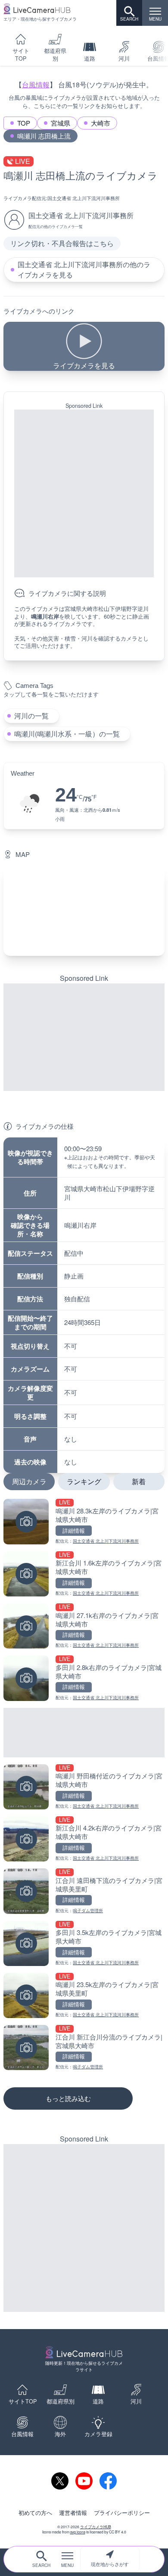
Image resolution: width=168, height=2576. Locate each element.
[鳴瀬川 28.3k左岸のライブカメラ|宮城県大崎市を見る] (84, 1521)
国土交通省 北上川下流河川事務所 (84, 198)
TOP (24, 123)
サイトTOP (21, 55)
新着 (139, 1481)
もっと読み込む (68, 2098)
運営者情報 (73, 2513)
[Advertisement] (84, 493)
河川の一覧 (31, 716)
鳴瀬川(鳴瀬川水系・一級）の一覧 (67, 734)
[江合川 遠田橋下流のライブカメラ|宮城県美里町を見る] (84, 1891)
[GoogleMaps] (84, 911)
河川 (124, 59)
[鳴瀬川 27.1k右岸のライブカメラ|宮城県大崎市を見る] (84, 1626)
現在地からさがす (110, 2564)
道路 (90, 59)
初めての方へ (35, 2513)
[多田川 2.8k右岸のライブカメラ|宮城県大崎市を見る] (84, 1678)
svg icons (78, 2532)
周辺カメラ (29, 1481)
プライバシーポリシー (122, 2513)
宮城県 (61, 123)
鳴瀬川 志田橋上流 (44, 136)
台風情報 (36, 85)
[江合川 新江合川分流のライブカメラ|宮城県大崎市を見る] (84, 2048)
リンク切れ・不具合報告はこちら (62, 243)
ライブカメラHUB (96, 2527)
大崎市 (101, 123)
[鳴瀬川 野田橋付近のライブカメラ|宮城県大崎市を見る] (84, 1787)
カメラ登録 (98, 2434)
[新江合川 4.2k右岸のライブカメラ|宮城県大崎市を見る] (84, 1839)
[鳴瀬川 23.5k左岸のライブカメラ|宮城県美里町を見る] (84, 1995)
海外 (60, 2434)
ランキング (84, 1481)
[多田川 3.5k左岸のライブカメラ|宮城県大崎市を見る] (84, 1943)
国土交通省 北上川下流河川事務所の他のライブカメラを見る (84, 270)
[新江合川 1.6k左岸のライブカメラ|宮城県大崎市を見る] (84, 1574)
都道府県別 (55, 55)
